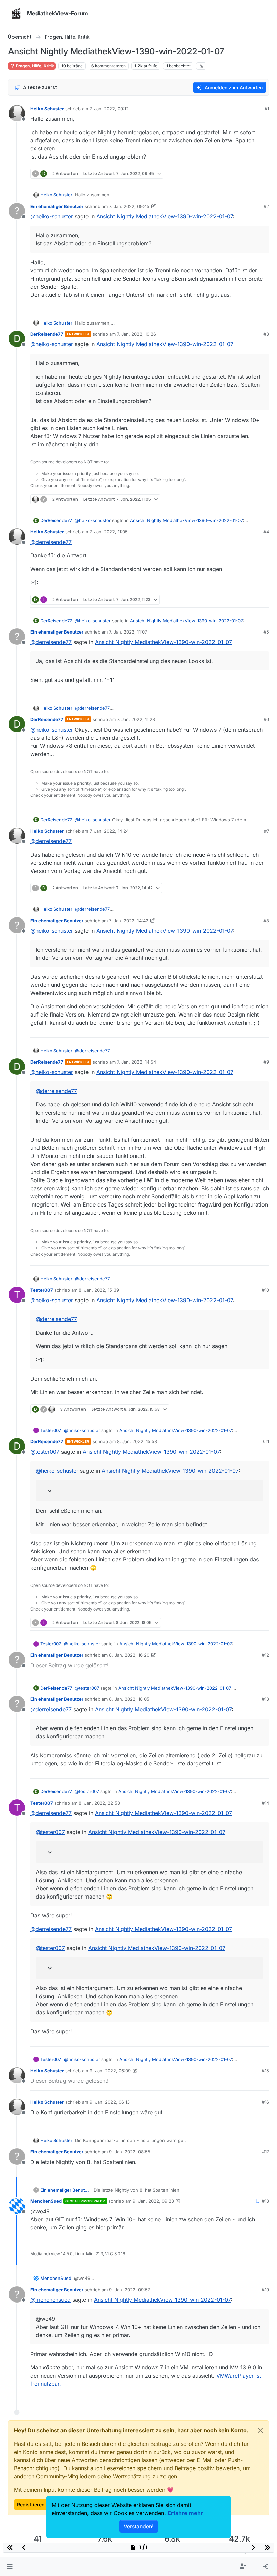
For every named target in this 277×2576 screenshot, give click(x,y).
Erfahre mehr (185, 2513)
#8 (266, 921)
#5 (266, 632)
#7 (266, 831)
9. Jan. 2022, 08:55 (130, 2152)
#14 (265, 1803)
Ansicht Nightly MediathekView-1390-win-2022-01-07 (165, 216)
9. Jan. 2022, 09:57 (130, 2290)
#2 (266, 206)
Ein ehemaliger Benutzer (57, 206)
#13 (265, 1699)
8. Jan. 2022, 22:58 (99, 1803)
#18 (265, 2201)
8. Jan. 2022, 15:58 (137, 1441)
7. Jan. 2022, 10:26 (136, 334)
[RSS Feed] (201, 66)
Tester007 (42, 1290)
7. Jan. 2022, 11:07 (128, 632)
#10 (265, 1290)
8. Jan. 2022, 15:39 (99, 1290)
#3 (266, 334)
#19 (265, 2290)
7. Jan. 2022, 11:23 (136, 719)
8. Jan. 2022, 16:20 (129, 1655)
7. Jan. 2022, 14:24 (109, 831)
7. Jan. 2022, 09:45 (129, 206)
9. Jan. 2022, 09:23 (153, 2201)
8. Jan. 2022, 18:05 (129, 1699)
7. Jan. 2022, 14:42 (129, 921)
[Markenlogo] (16, 14)
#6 (266, 719)
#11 (266, 1441)
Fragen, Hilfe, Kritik (34, 66)
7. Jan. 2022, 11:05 (109, 532)
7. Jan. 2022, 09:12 (109, 109)
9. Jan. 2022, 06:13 (110, 2102)
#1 (267, 109)
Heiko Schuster (47, 109)
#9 (266, 1062)
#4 (266, 532)
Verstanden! (139, 2526)
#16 (265, 2102)
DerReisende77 (47, 334)
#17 (266, 2152)
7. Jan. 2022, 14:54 (136, 1062)
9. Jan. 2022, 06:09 (110, 2071)
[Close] (260, 2430)
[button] (10, 2567)
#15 (265, 2071)
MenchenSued (46, 2201)
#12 (265, 1655)
